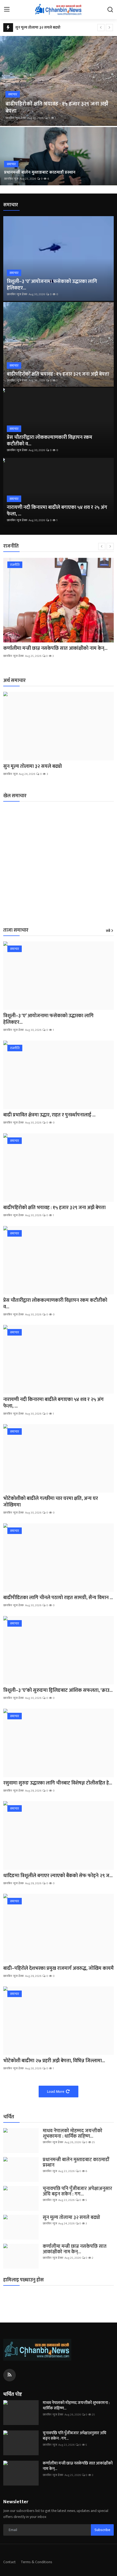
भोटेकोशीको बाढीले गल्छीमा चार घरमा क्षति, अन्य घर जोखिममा (51, 1502)
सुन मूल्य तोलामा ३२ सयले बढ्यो (38, 27)
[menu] (7, 10)
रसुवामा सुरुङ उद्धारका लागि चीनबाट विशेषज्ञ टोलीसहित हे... (58, 1783)
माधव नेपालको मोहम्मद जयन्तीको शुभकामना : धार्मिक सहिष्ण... (73, 2134)
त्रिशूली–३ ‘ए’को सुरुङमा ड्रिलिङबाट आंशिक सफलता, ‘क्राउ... (58, 1690)
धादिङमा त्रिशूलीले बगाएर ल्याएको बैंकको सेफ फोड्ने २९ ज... (58, 1876)
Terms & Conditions (36, 2562)
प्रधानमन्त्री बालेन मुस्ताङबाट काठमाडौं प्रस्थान (40, 173)
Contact (10, 2562)
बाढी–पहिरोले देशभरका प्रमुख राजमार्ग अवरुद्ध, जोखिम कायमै (59, 1968)
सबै (108, 931)
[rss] (10, 2375)
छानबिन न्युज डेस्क (16, 118)
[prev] (101, 28)
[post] (59, 81)
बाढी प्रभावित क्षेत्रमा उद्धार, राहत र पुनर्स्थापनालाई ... (49, 1115)
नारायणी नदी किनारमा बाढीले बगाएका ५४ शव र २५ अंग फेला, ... (57, 511)
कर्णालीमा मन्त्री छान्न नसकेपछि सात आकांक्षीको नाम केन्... (55, 648)
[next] (109, 28)
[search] (110, 10)
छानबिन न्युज (11, 179)
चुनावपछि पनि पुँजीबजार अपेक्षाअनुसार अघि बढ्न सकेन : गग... (77, 2191)
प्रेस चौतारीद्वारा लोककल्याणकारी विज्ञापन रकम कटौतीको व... (50, 441)
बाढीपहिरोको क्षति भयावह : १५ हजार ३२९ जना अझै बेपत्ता (58, 374)
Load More (56, 2092)
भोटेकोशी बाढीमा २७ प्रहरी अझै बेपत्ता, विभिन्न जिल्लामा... (54, 2061)
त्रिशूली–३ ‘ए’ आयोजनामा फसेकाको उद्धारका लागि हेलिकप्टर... (52, 285)
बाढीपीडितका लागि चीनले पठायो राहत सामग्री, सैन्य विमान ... (58, 1598)
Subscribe (102, 2530)
